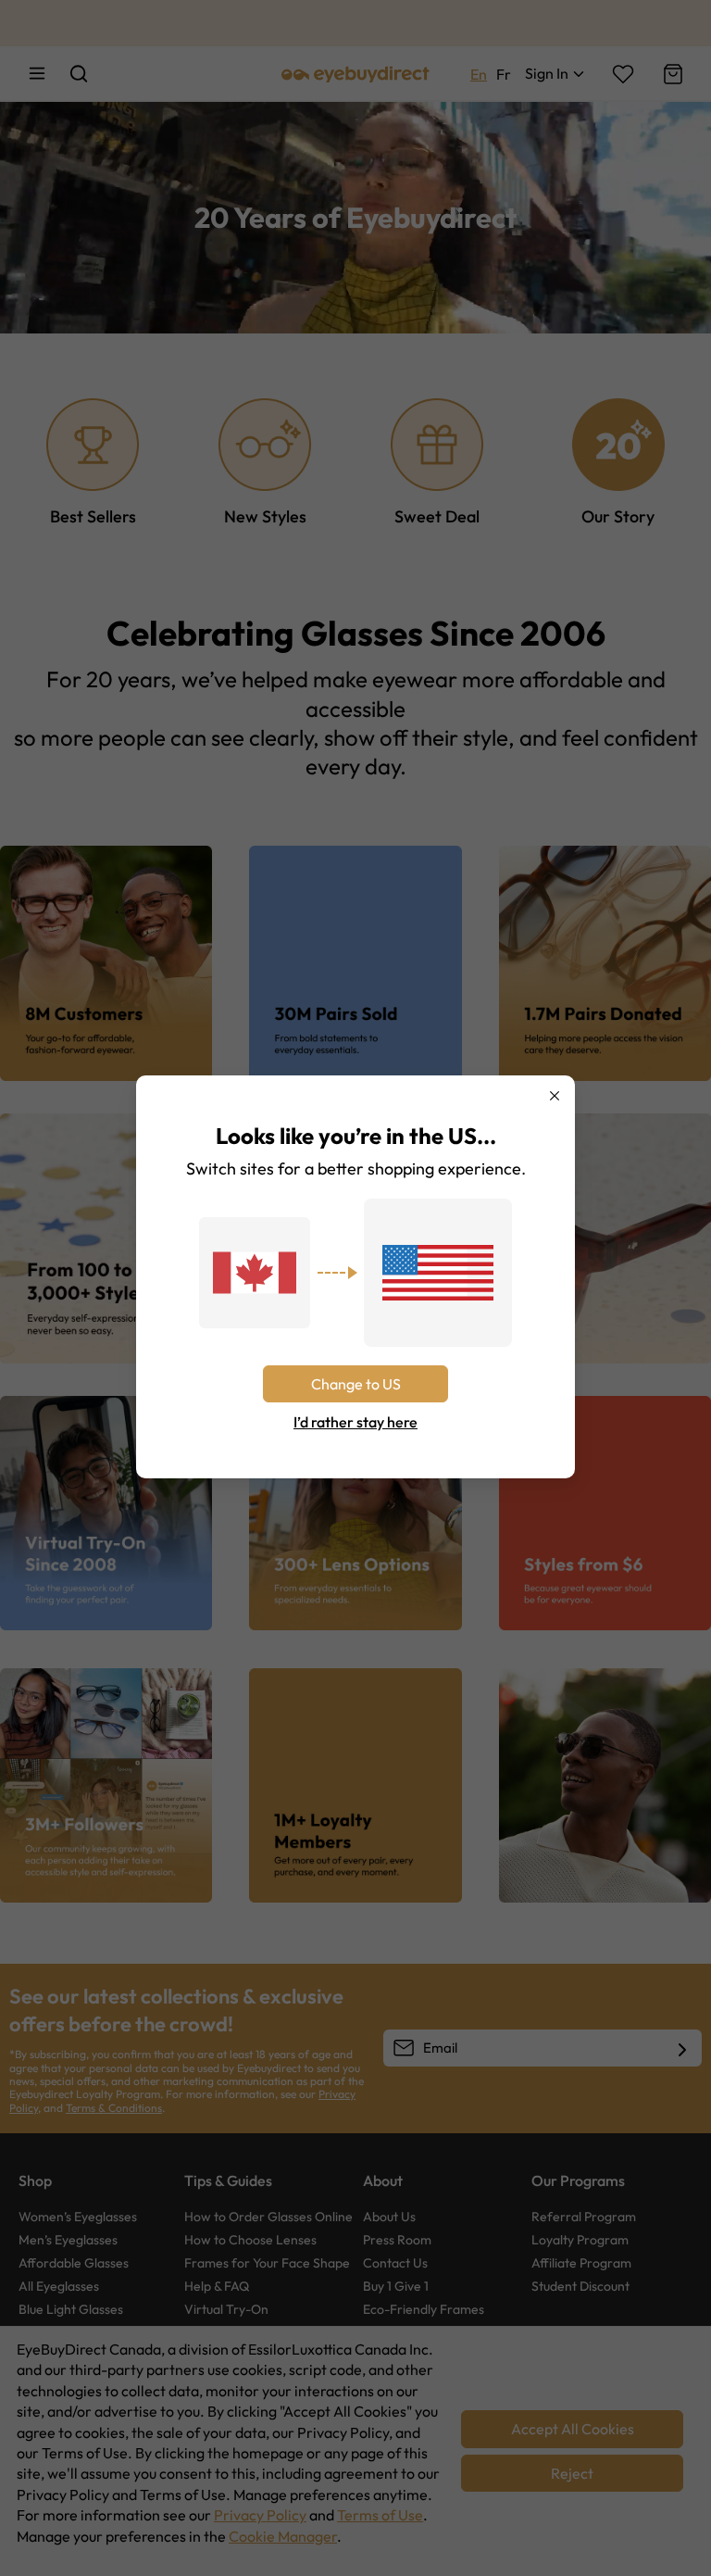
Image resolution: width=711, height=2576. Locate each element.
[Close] (555, 1096)
